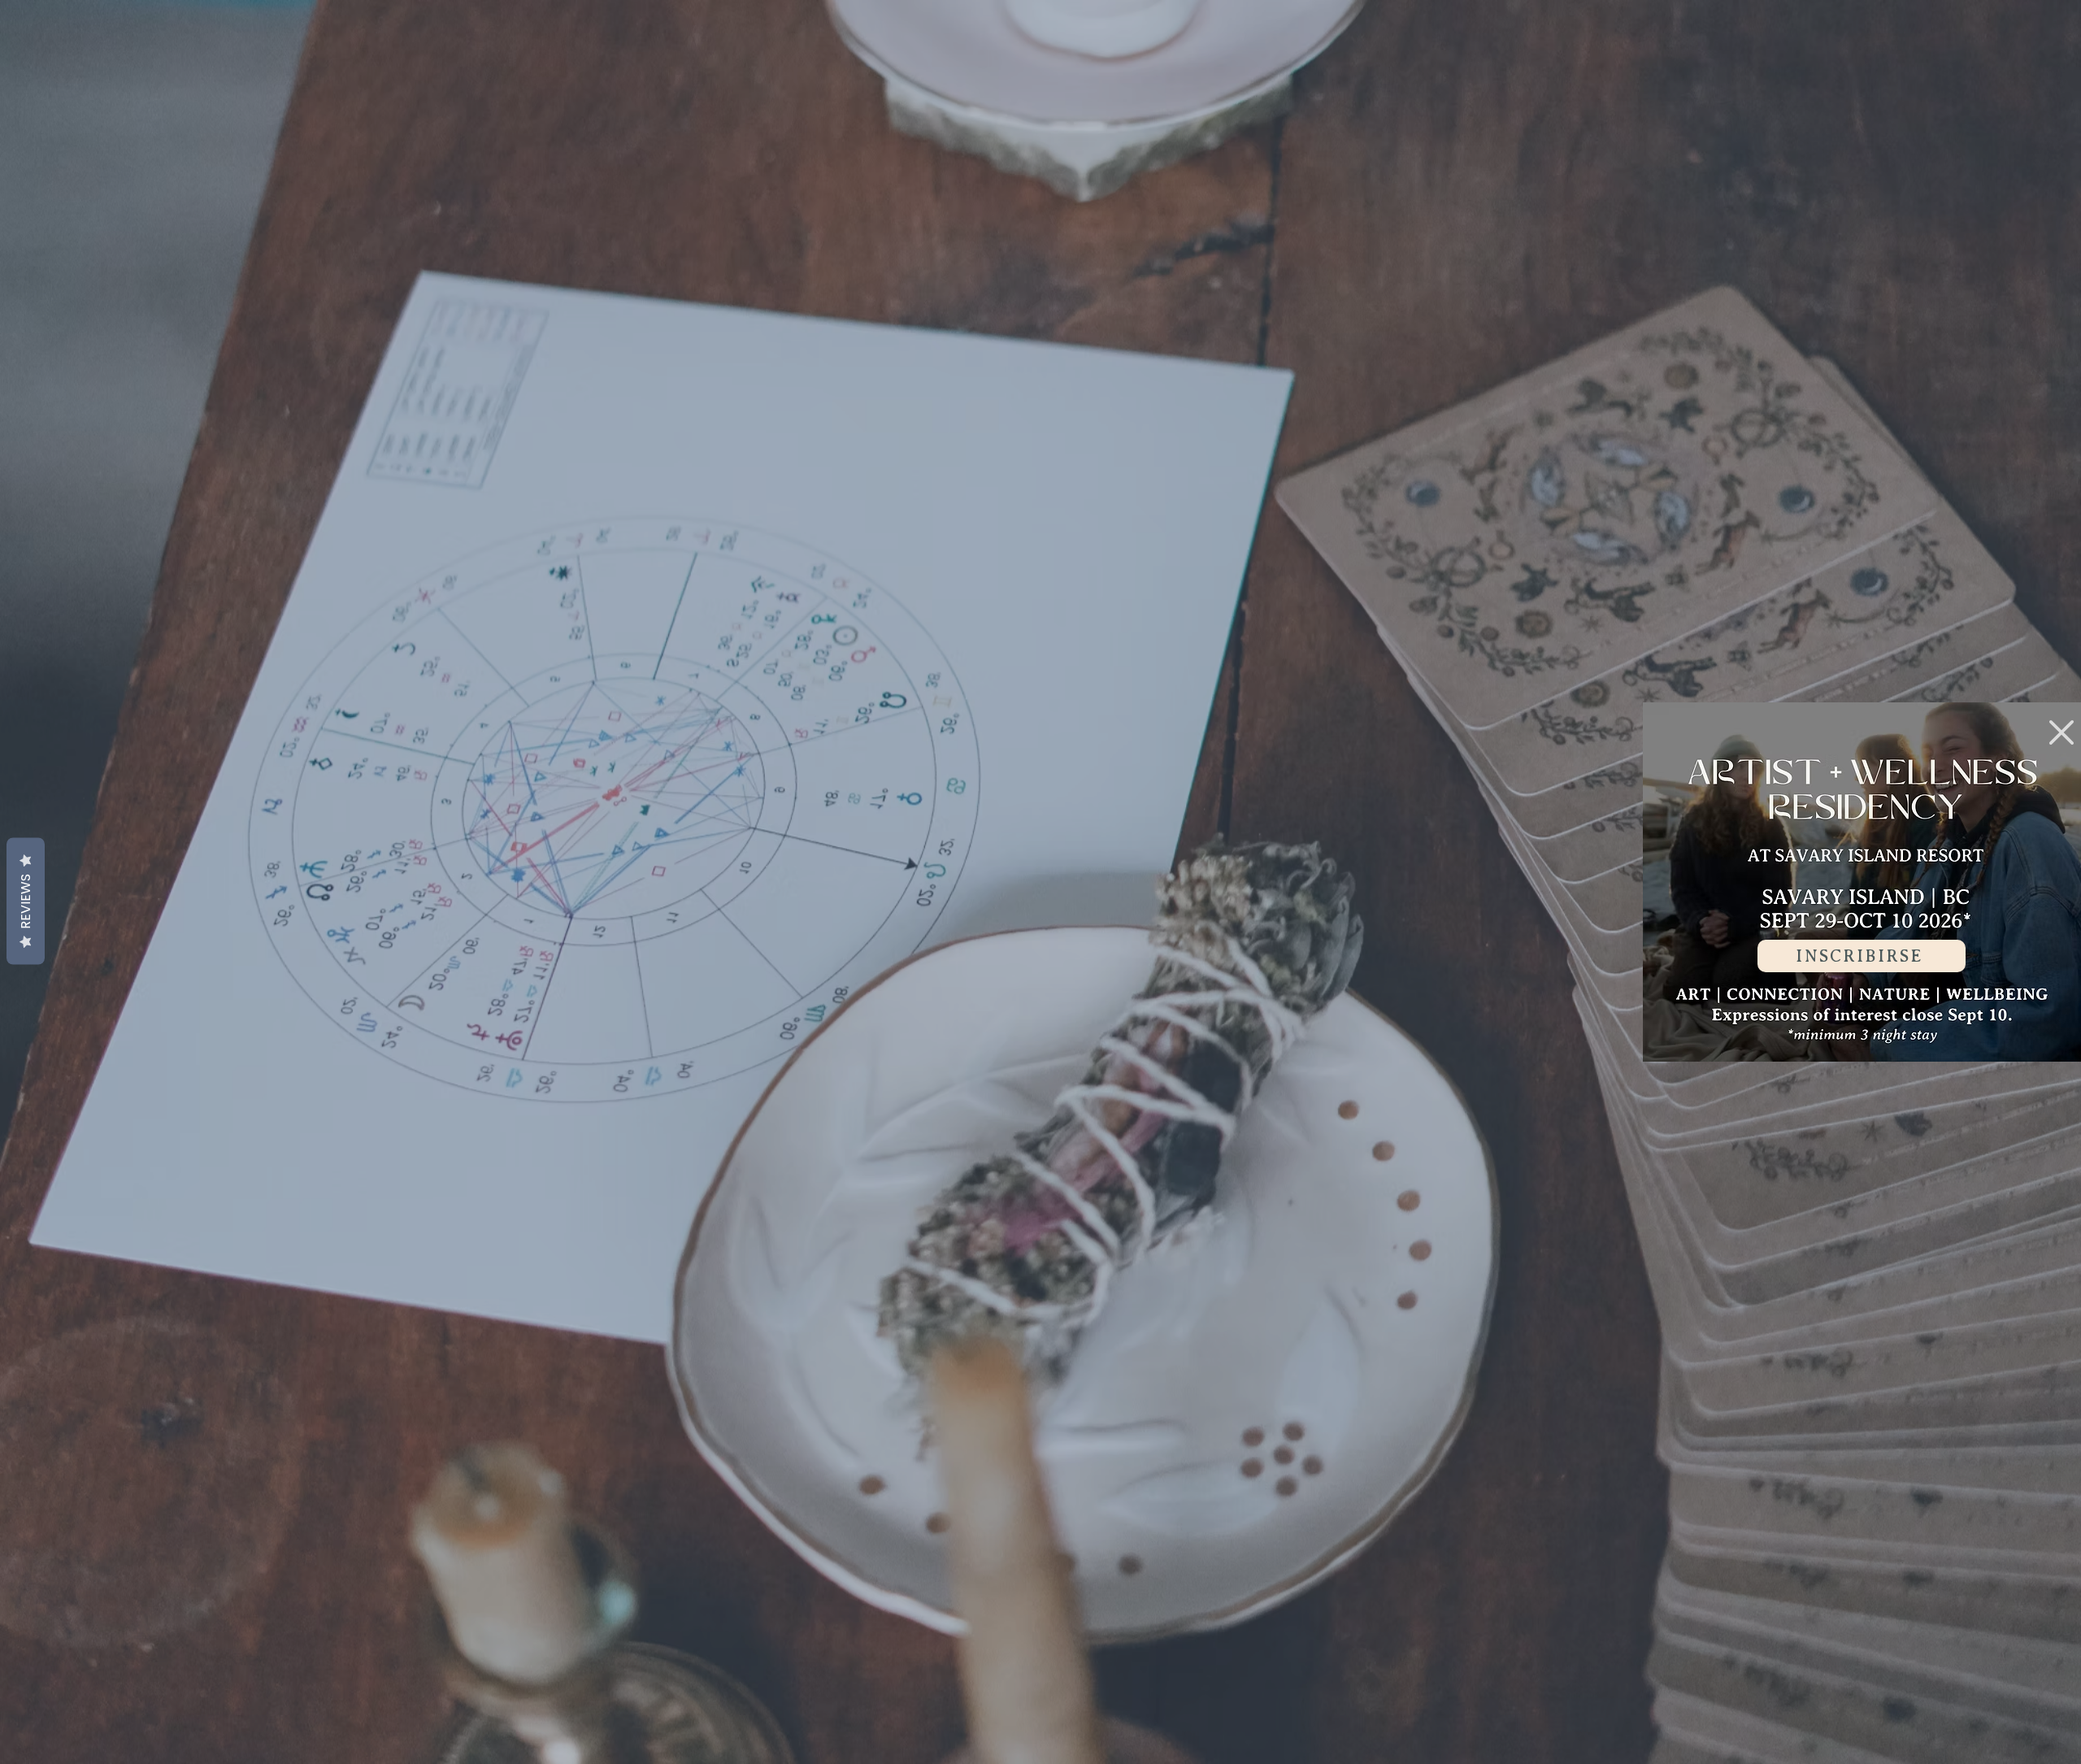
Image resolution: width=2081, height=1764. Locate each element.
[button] (2061, 732)
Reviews (26, 902)
